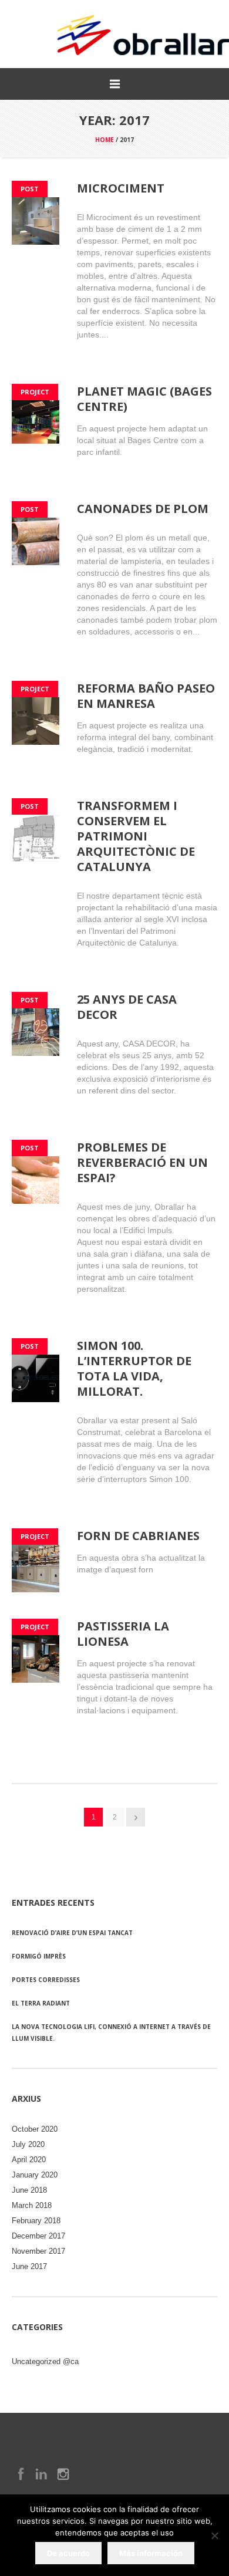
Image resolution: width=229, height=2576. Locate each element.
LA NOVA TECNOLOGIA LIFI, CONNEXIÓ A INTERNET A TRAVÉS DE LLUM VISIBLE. (111, 2033)
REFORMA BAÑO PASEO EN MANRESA (146, 696)
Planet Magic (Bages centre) (144, 399)
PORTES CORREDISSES (46, 1980)
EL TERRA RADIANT (41, 2003)
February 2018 (36, 2221)
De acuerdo (68, 2553)
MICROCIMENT (121, 188)
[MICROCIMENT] (36, 221)
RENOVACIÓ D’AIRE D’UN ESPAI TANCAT (72, 1933)
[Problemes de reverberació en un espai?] (36, 1180)
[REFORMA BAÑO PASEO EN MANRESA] (36, 721)
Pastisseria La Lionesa (123, 1634)
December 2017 (38, 2236)
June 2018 (29, 2190)
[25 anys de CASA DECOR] (36, 1032)
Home (105, 140)
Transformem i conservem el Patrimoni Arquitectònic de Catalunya (136, 836)
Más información (151, 2553)
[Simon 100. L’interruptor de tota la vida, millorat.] (36, 1378)
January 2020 (35, 2175)
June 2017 (29, 2266)
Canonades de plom (143, 509)
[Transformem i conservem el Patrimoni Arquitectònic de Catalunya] (36, 838)
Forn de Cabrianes (138, 1536)
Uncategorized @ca (45, 2361)
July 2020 (28, 2144)
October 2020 (35, 2129)
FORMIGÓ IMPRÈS (39, 1956)
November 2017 (38, 2251)
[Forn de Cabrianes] (36, 1569)
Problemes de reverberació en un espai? (142, 1162)
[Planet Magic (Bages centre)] (36, 424)
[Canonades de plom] (36, 541)
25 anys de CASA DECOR (127, 1007)
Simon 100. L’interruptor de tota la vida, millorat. (134, 1368)
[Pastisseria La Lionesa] (36, 1659)
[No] (214, 2536)
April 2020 (29, 2160)
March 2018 (32, 2205)
